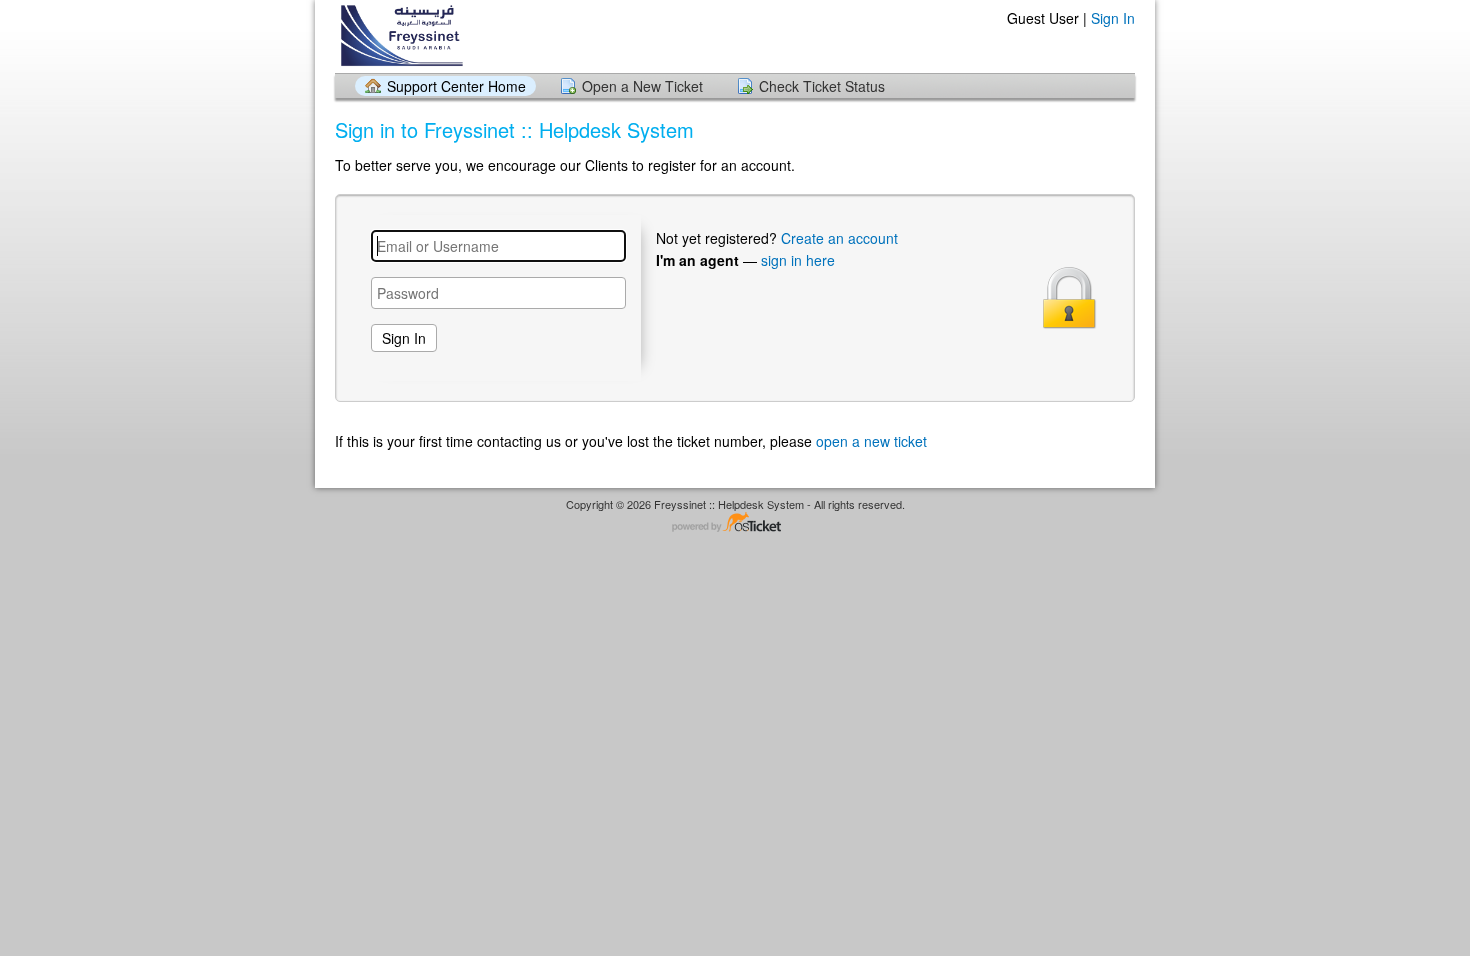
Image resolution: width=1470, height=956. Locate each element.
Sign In (1113, 18)
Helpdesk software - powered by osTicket (735, 523)
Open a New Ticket (642, 86)
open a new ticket (871, 441)
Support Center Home (456, 86)
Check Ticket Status (822, 86)
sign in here (798, 260)
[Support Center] (407, 35)
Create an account (839, 238)
